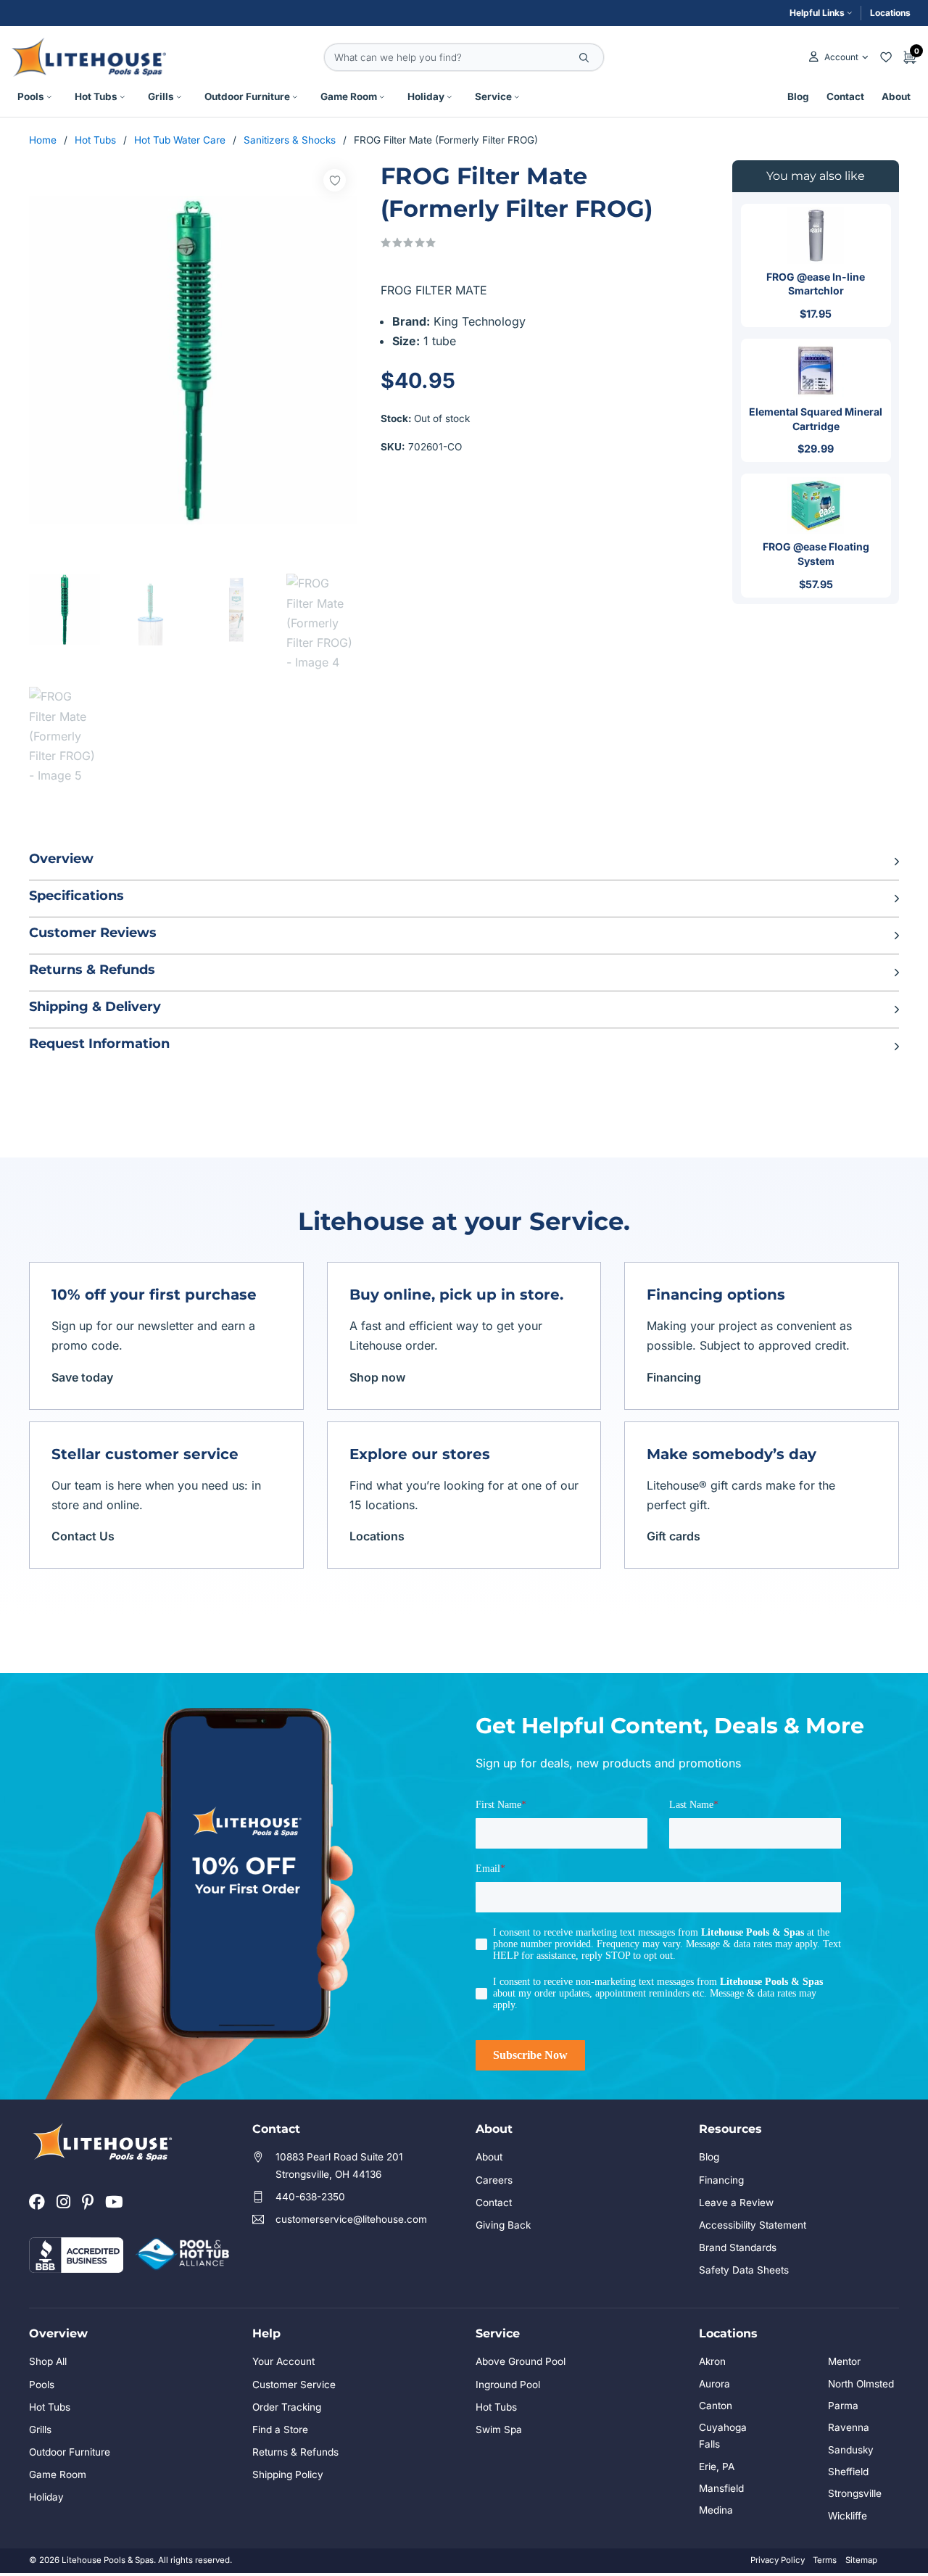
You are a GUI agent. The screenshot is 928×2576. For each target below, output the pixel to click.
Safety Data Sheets (744, 2270)
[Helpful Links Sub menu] (850, 13)
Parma (843, 2406)
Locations (890, 13)
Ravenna (849, 2427)
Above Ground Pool (521, 2361)
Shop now (377, 1377)
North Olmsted (861, 2384)
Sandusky (851, 2450)
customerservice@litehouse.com (351, 2219)
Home (43, 140)
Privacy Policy (778, 2560)
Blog (798, 96)
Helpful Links (817, 13)
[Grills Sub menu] (179, 97)
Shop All (48, 2361)
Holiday (426, 96)
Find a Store (280, 2430)
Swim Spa (499, 2430)
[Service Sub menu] (517, 97)
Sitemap (861, 2560)
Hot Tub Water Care (180, 140)
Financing (674, 1377)
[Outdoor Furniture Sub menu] (295, 97)
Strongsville (855, 2493)
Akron (712, 2361)
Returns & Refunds (295, 2452)
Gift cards (674, 1536)
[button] (464, 862)
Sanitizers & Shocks (290, 140)
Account (841, 57)
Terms (825, 2560)
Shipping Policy (288, 2474)
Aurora (714, 2384)
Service (493, 96)
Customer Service (294, 2385)
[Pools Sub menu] (49, 97)
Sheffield (848, 2472)
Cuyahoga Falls (723, 2436)
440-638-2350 (310, 2197)
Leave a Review (736, 2203)
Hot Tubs (96, 96)
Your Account (283, 2361)
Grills (161, 96)
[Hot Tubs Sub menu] (123, 97)
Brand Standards (738, 2247)
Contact (845, 96)
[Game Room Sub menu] (382, 97)
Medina (716, 2510)
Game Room (349, 96)
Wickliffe (848, 2516)
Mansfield (721, 2488)
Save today (82, 1377)
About (896, 96)
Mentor (844, 2361)
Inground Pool (508, 2385)
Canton (716, 2406)
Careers (494, 2180)
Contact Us (83, 1536)
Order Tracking (287, 2407)
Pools (31, 96)
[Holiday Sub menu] (449, 97)
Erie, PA (717, 2466)
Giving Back (503, 2225)
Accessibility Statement (753, 2225)
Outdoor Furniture (247, 96)
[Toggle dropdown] (865, 57)
